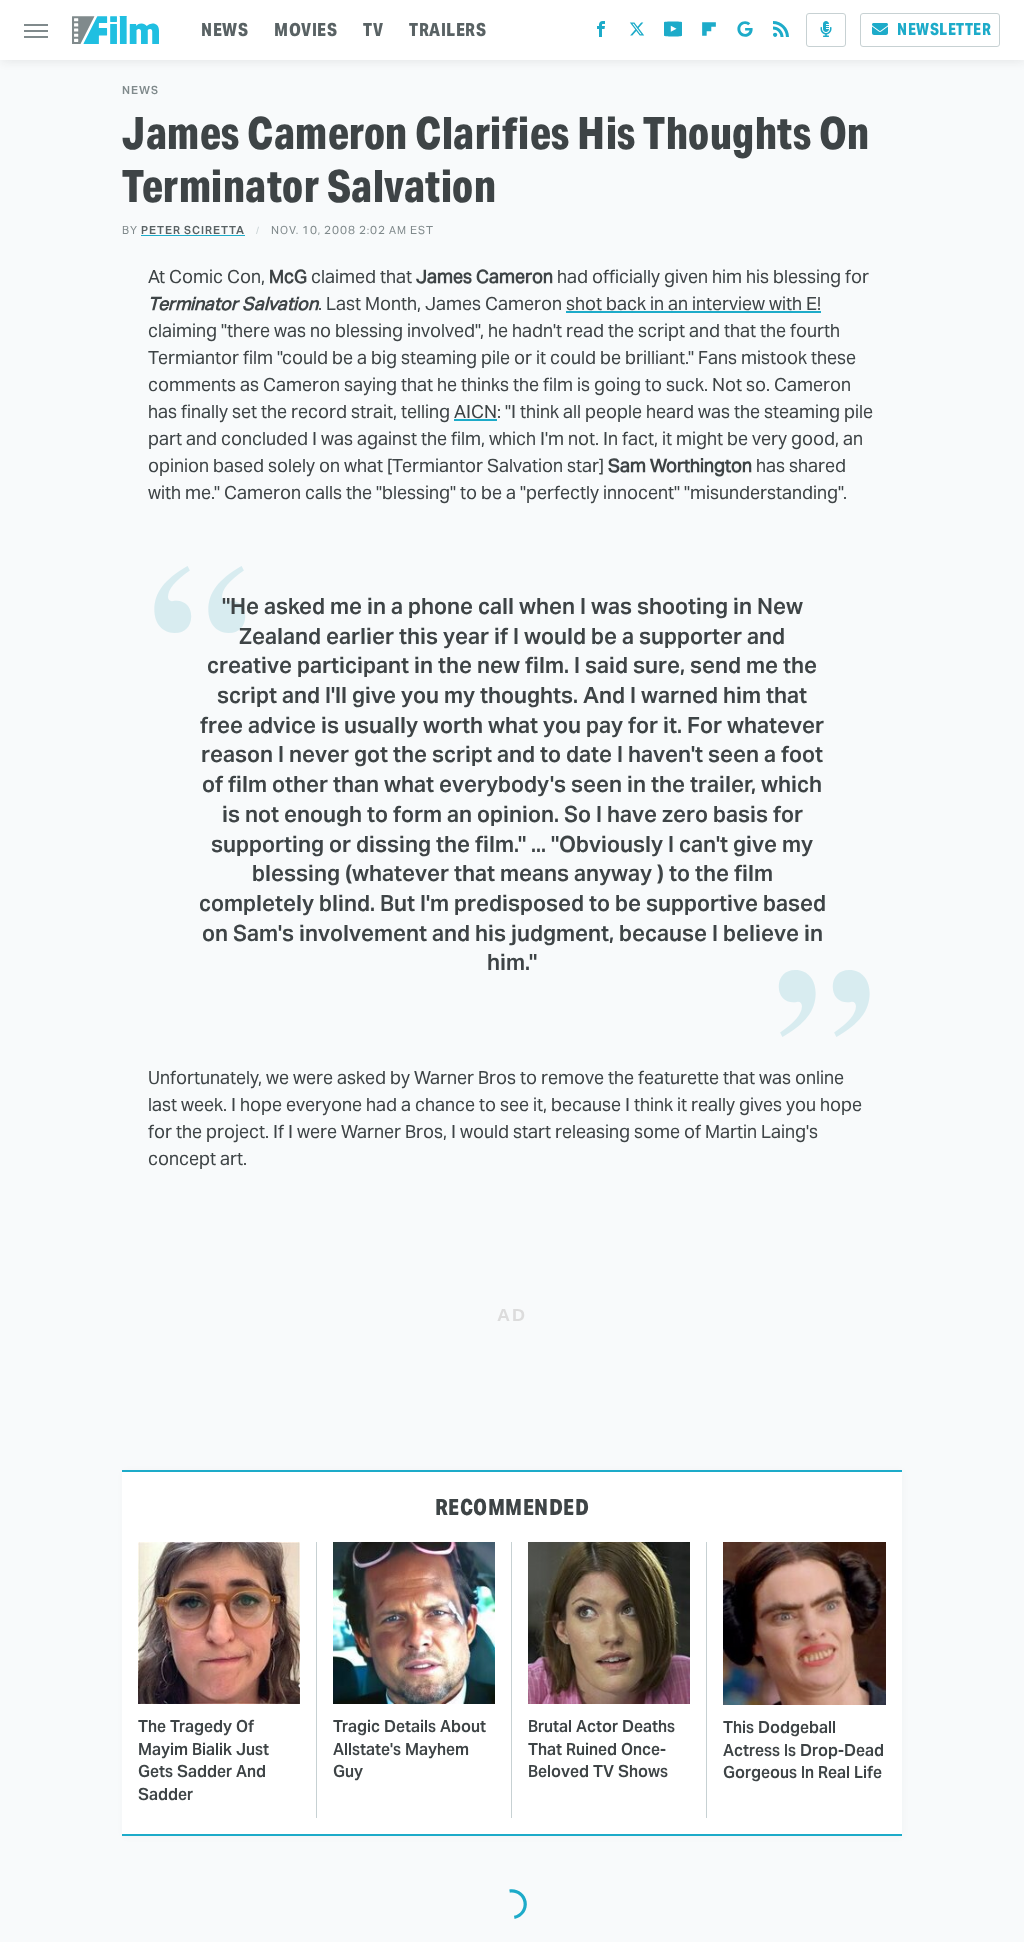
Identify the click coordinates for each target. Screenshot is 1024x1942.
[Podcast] (826, 30)
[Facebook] (601, 33)
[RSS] (781, 33)
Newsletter (944, 29)
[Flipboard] (709, 33)
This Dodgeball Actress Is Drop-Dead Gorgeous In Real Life (803, 1750)
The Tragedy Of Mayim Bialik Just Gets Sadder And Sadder (203, 1760)
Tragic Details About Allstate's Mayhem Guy (409, 1749)
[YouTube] (673, 33)
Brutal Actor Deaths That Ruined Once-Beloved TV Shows (601, 1749)
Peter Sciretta (193, 230)
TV (373, 29)
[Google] (745, 33)
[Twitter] (637, 33)
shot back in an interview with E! (693, 303)
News (140, 90)
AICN (475, 411)
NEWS (224, 29)
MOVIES (305, 29)
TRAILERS (447, 29)
